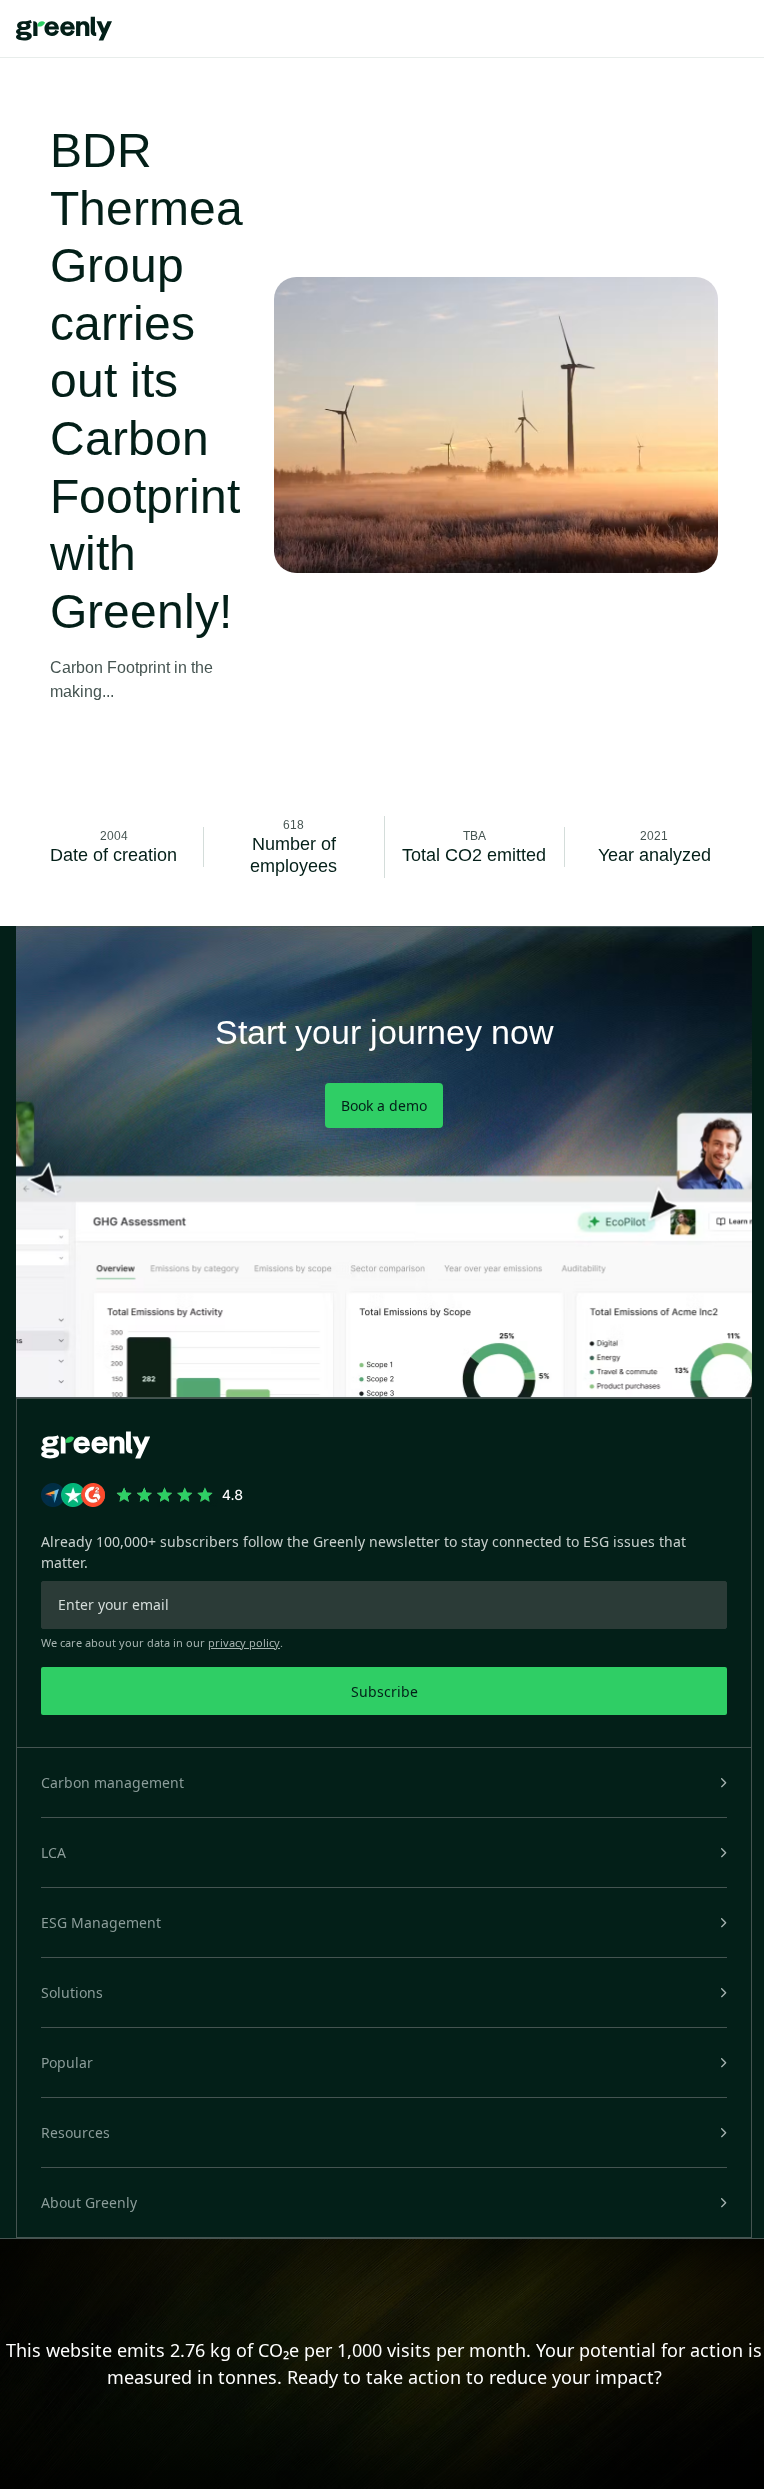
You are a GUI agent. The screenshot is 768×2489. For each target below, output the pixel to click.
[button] (384, 1782)
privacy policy (244, 1642)
